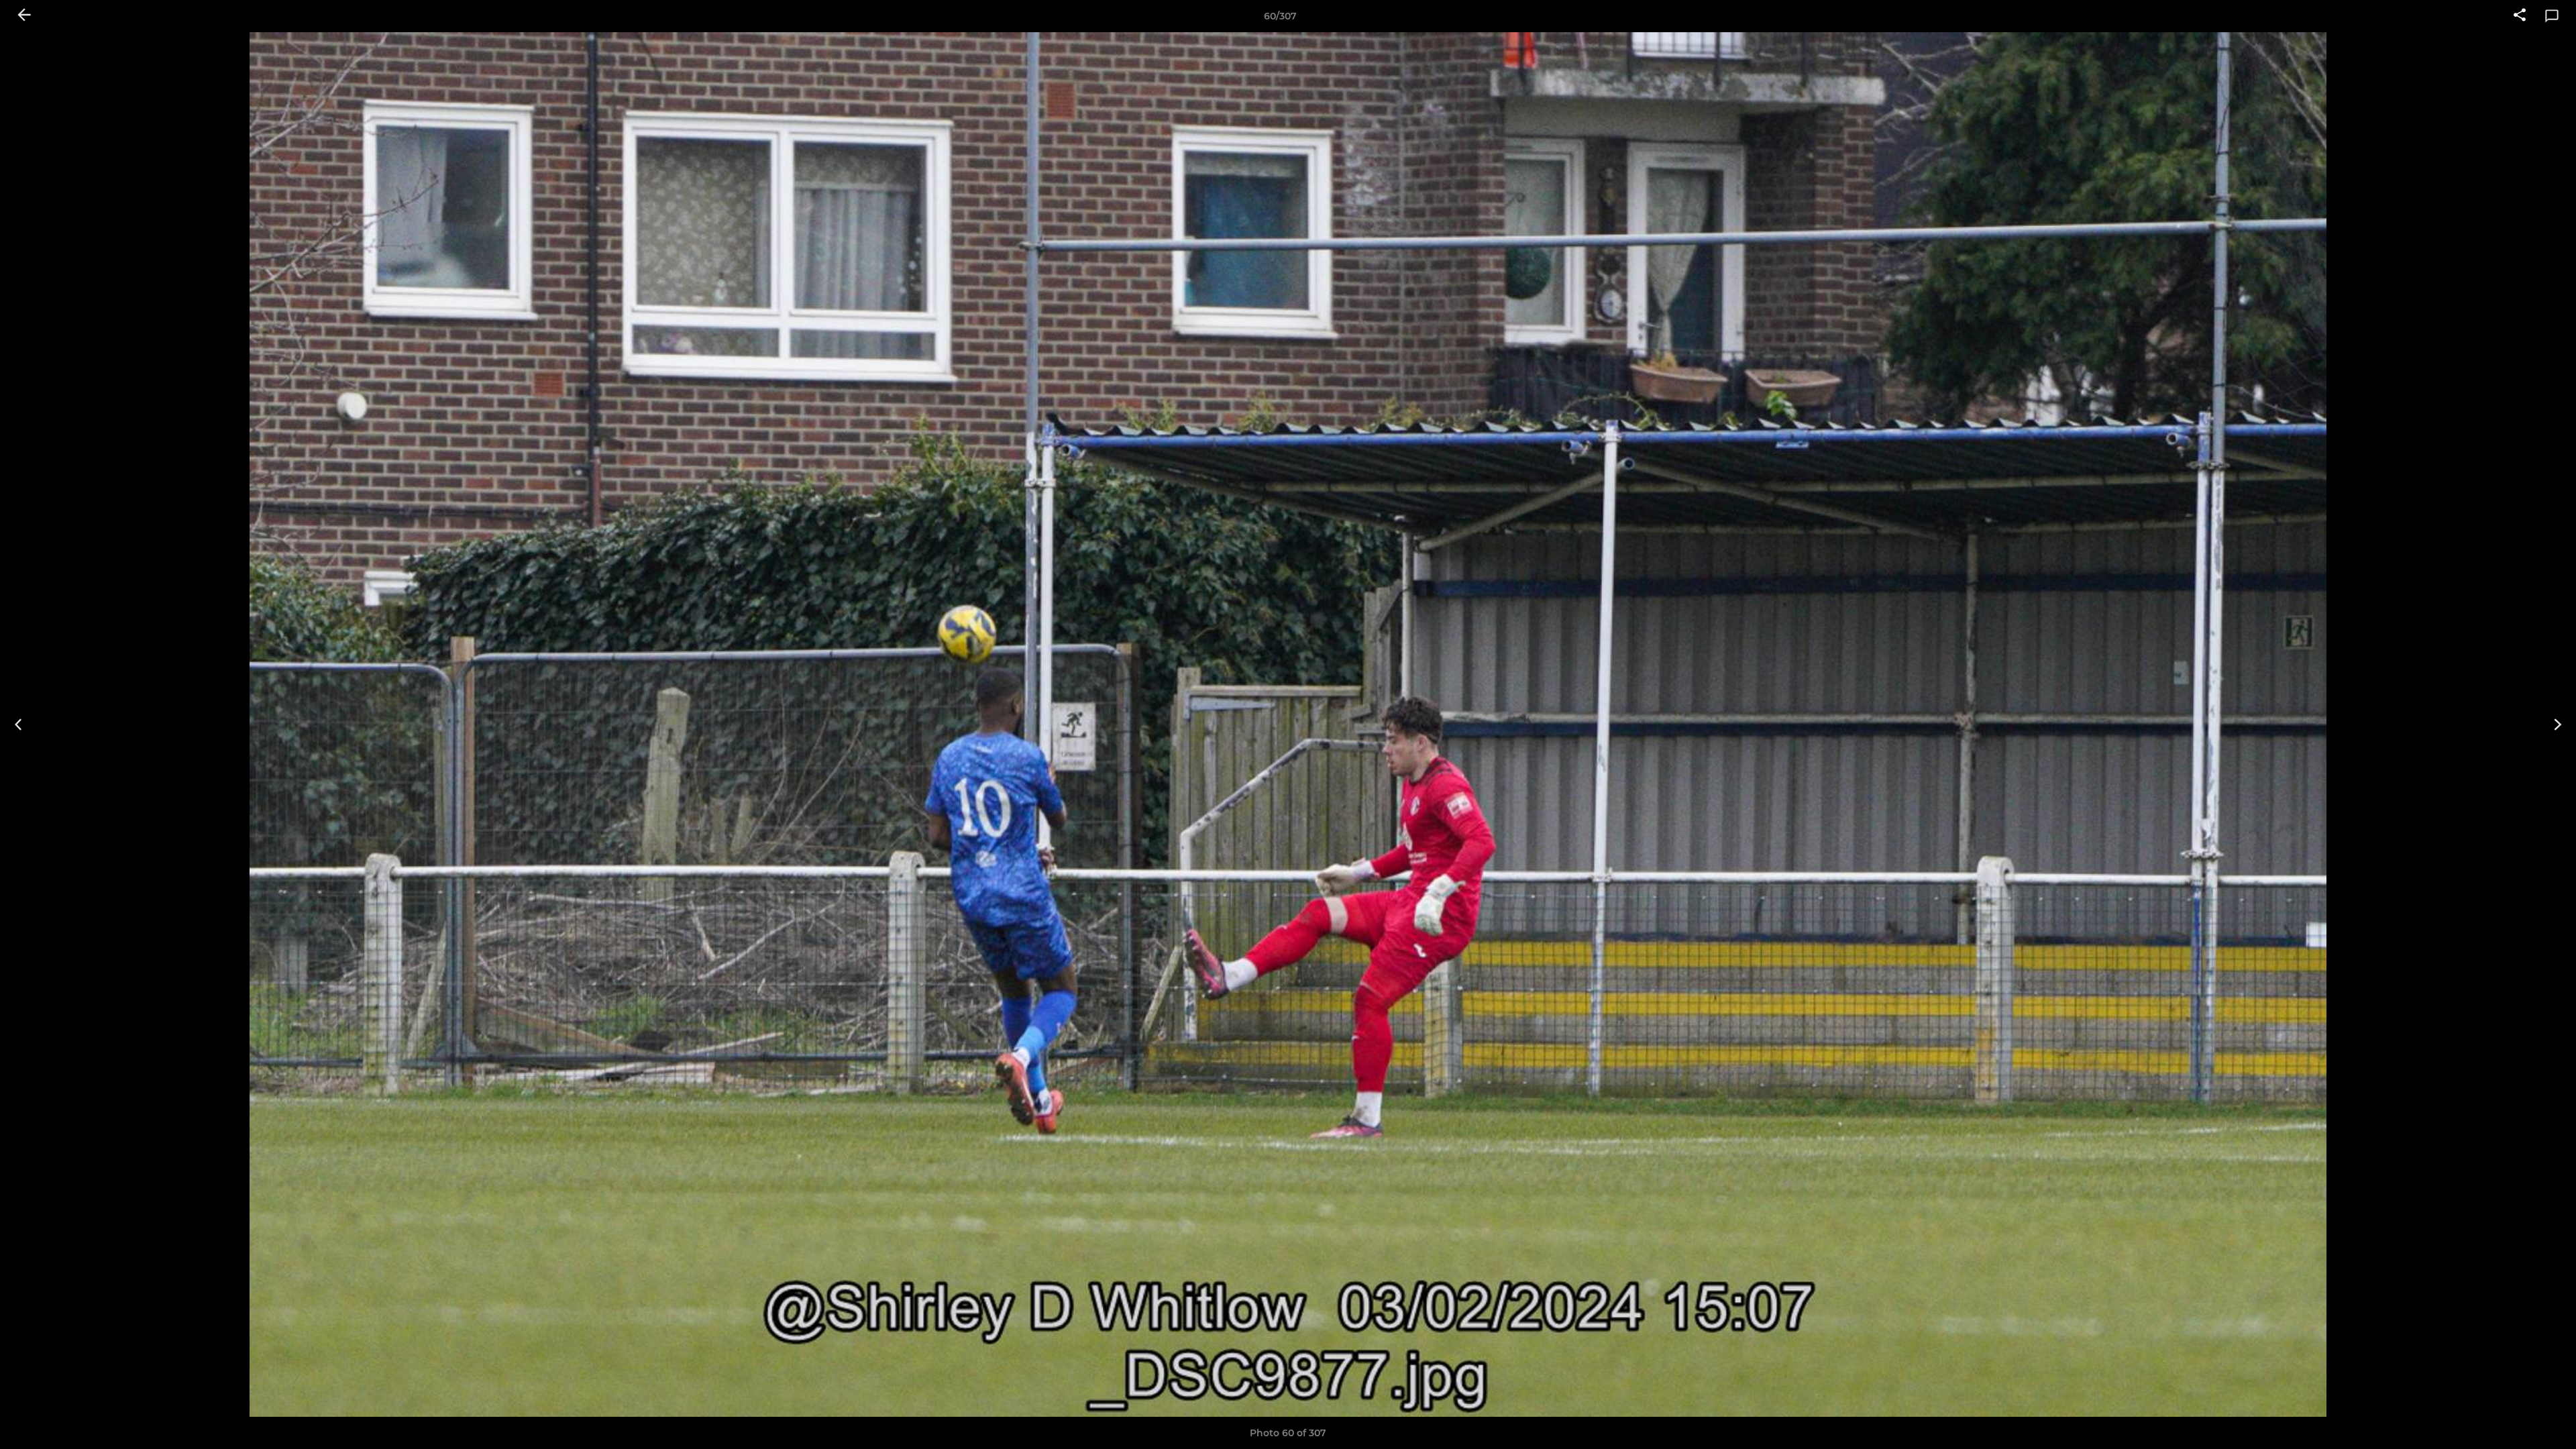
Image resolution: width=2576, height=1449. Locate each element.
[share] (2520, 16)
